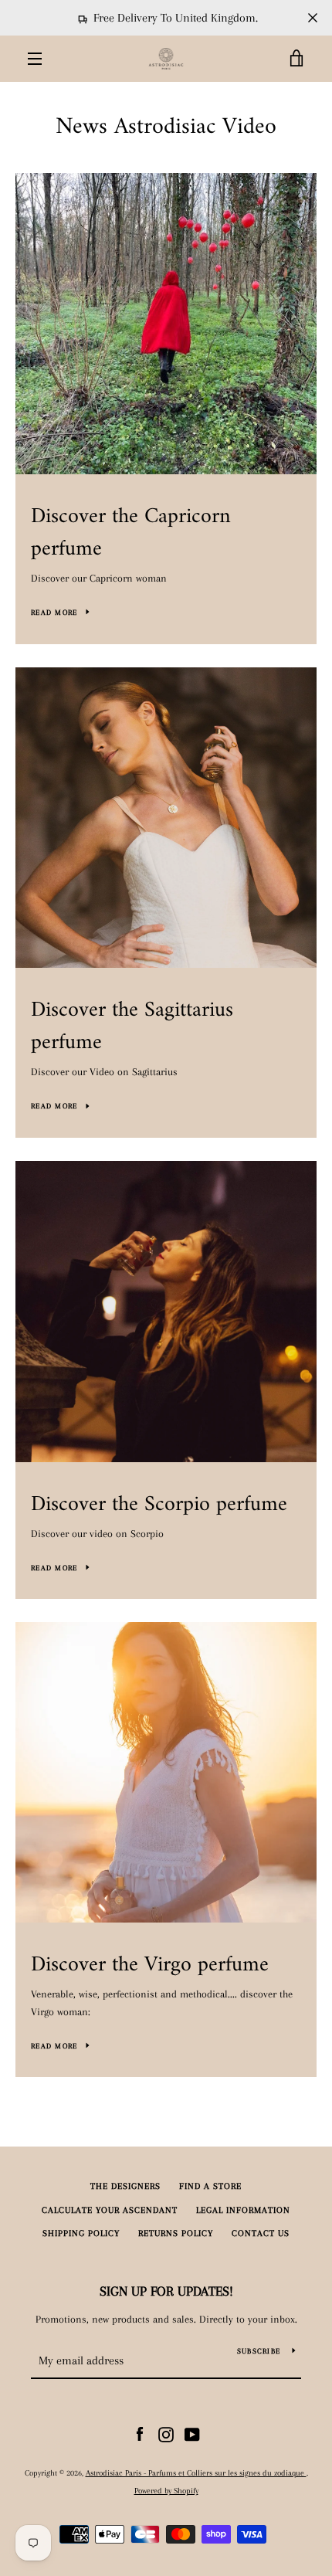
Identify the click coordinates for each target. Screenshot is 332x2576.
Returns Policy (176, 2233)
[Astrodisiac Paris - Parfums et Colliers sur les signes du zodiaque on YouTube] (192, 2433)
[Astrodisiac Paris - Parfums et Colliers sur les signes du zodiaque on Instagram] (166, 2433)
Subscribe (259, 2351)
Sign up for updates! (166, 2291)
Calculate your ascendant (110, 2210)
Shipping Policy (81, 2233)
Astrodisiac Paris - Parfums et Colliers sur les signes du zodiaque (196, 2473)
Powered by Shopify (166, 2491)
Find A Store (210, 2186)
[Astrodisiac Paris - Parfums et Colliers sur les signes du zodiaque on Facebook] (140, 2433)
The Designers (125, 2186)
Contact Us (261, 2233)
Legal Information (243, 2210)
